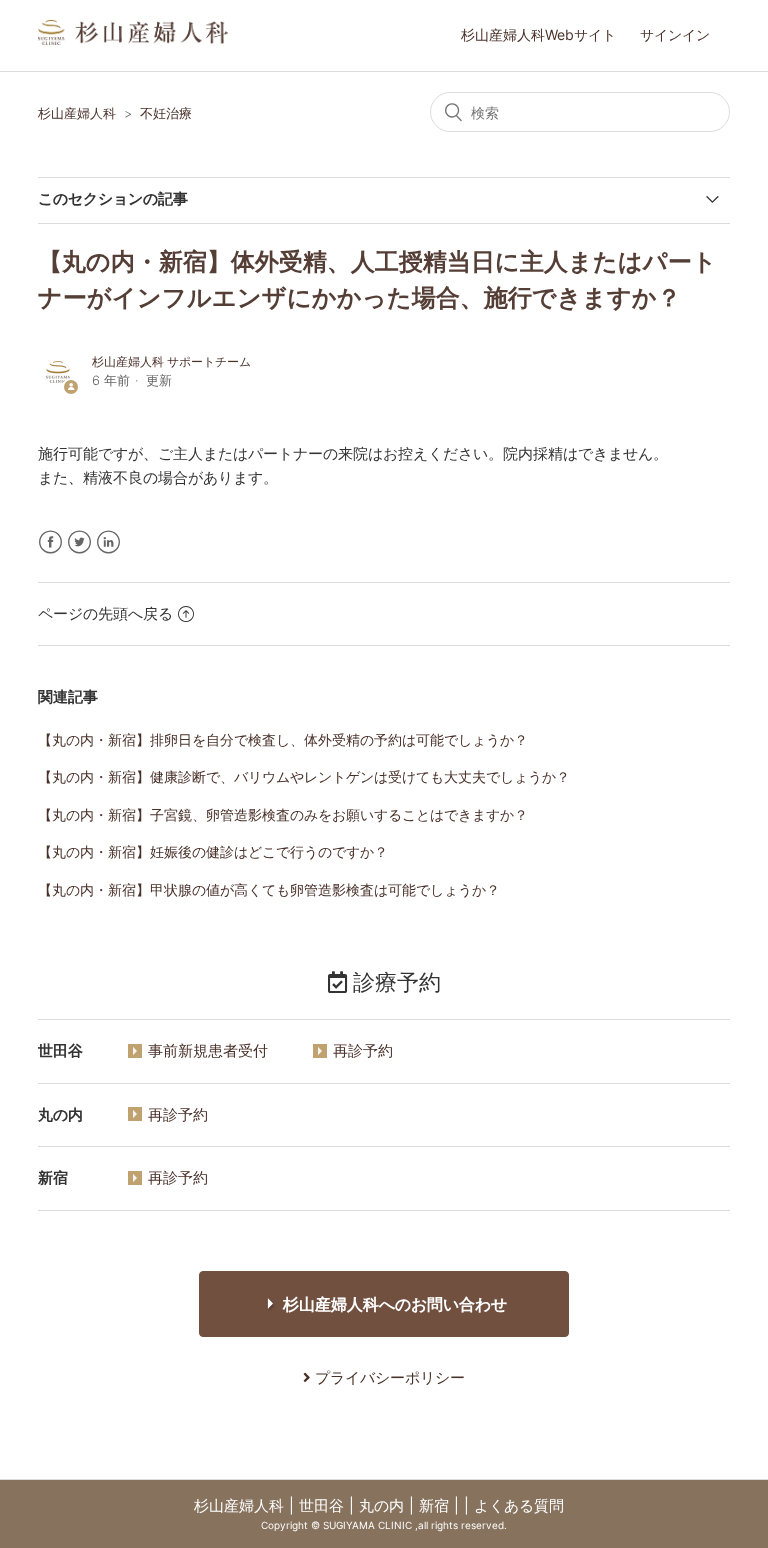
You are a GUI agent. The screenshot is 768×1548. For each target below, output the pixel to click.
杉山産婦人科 (77, 113)
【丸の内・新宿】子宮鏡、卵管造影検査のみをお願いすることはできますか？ (283, 814)
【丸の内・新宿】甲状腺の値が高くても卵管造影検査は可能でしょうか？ (269, 889)
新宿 (434, 1505)
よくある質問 (519, 1505)
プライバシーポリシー (388, 1377)
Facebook (50, 542)
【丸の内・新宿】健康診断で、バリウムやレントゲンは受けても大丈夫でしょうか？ (304, 776)
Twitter (79, 542)
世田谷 (321, 1505)
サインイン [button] (675, 34)
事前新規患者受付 (208, 1050)
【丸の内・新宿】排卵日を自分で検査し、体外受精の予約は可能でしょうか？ (283, 739)
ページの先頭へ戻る (105, 613)
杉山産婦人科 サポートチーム (171, 361)
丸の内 (381, 1505)
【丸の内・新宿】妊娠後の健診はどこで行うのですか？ (213, 851)
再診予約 (363, 1050)
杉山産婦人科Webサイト (538, 34)
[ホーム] (133, 39)
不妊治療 (166, 113)
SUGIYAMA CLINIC (367, 1525)
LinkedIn (108, 542)
